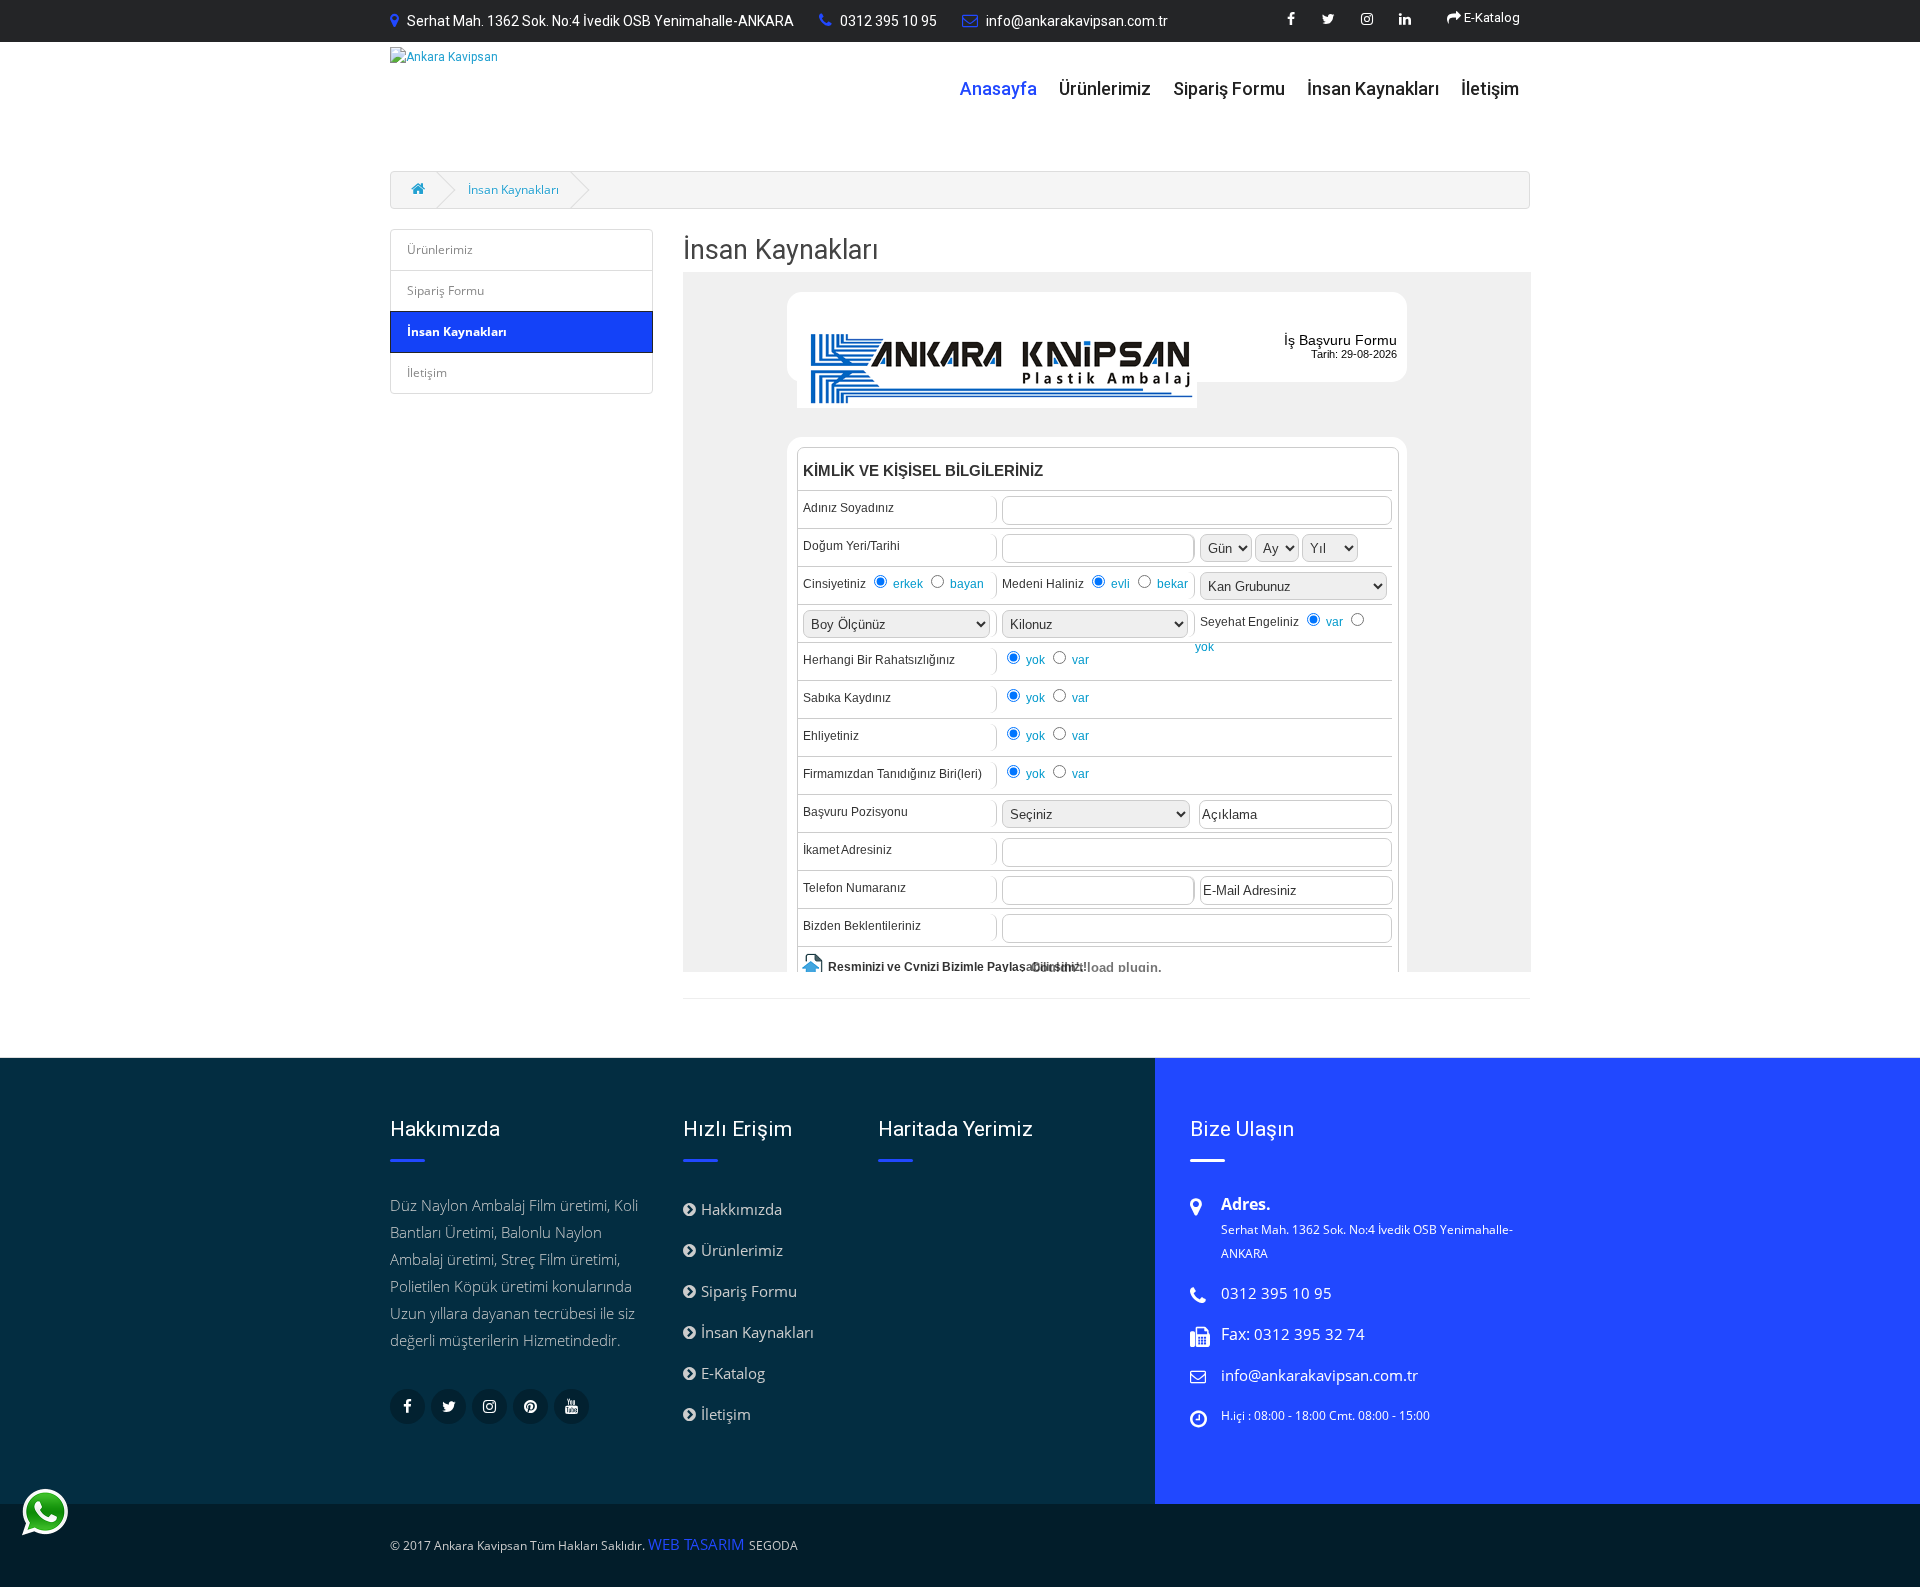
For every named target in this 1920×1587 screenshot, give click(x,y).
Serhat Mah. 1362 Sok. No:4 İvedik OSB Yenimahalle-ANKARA (600, 21)
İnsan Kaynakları (1373, 88)
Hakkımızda (741, 1209)
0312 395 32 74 (1309, 1334)
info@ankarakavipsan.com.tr (1077, 21)
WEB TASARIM (698, 1544)
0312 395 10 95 (888, 21)
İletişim (1490, 88)
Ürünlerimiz (1105, 88)
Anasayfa (998, 88)
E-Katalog (1490, 17)
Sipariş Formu (1229, 88)
